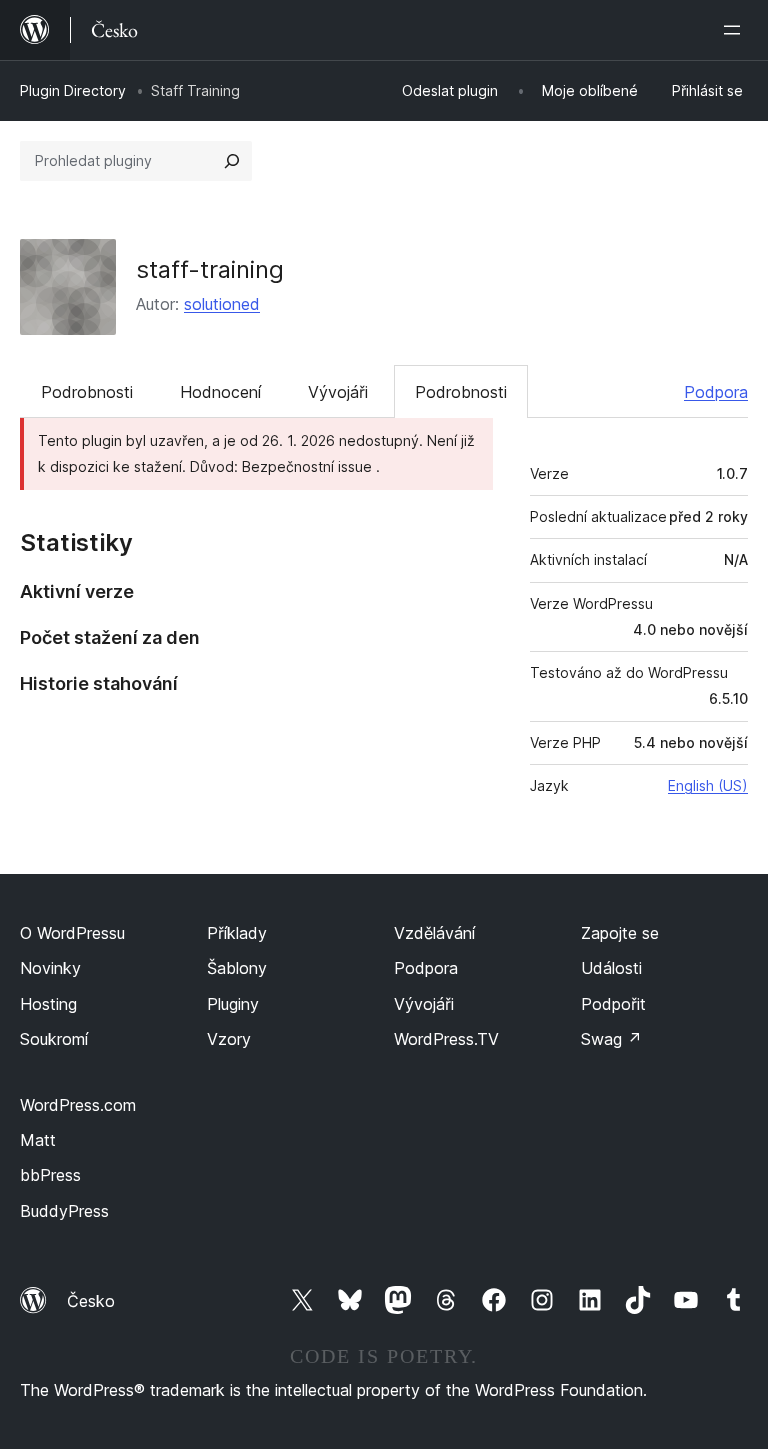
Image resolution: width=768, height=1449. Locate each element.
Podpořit (613, 1004)
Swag (611, 1039)
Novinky (50, 968)
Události (611, 968)
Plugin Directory (73, 90)
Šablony (237, 968)
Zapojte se (620, 933)
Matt (38, 1140)
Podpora (716, 392)
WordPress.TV (446, 1039)
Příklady (237, 933)
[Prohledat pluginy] (232, 161)
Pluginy (233, 1004)
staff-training (210, 269)
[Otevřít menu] (736, 30)
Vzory (229, 1039)
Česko (91, 1301)
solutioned (222, 304)
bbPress (50, 1175)
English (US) (708, 785)
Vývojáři (338, 392)
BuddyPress (64, 1211)
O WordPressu (72, 933)
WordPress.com (78, 1105)
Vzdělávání (434, 933)
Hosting (48, 1004)
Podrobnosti (87, 392)
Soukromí (54, 1039)
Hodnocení (220, 392)
